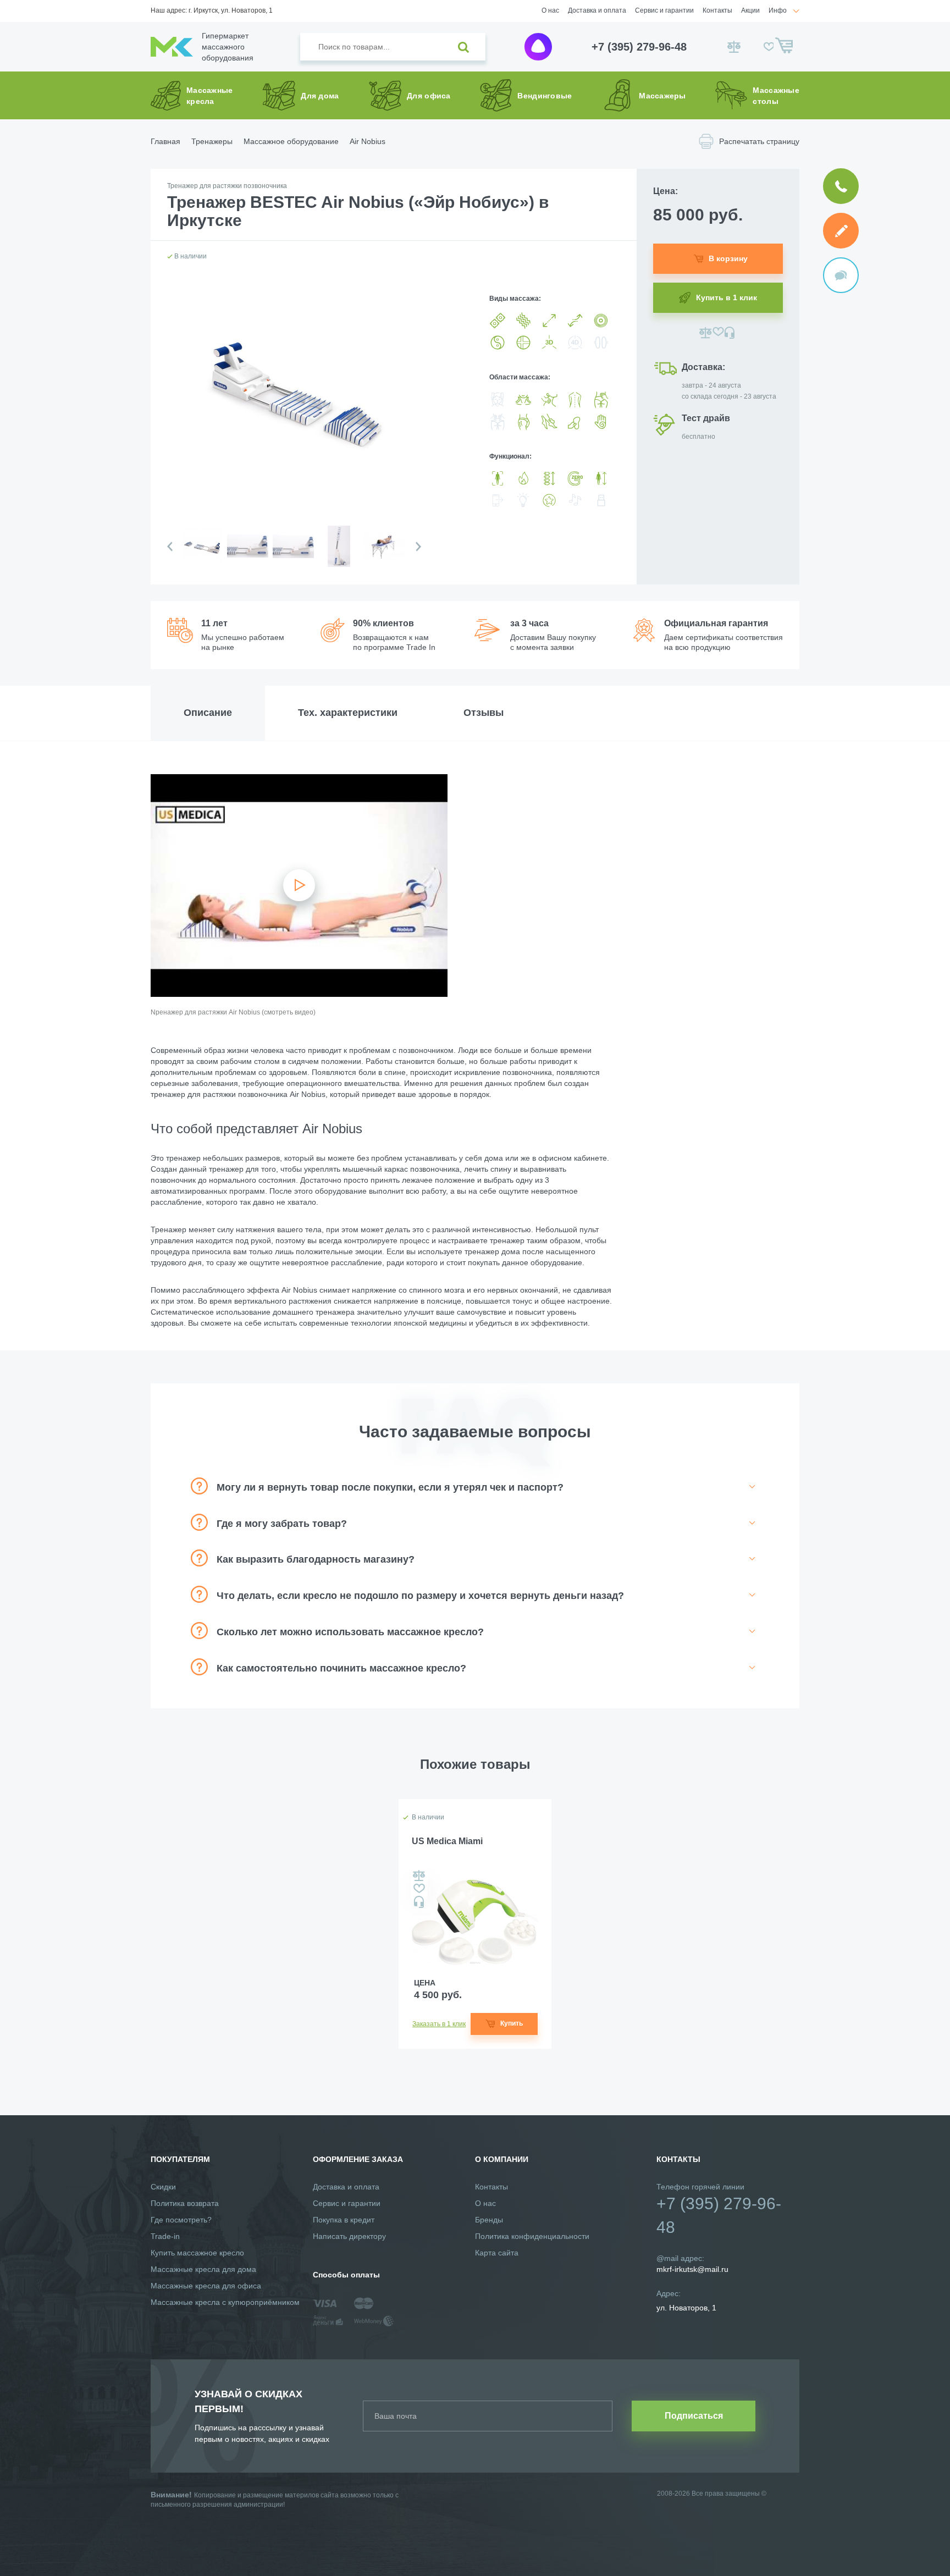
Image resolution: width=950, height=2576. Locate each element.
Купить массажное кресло (197, 2253)
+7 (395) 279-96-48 (639, 47)
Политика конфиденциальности (532, 2236)
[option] (201, 555)
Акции (750, 10)
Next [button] (418, 547)
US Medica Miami (447, 1841)
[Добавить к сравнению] (706, 333)
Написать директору (349, 2236)
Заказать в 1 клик (439, 2024)
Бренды (489, 2220)
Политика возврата (185, 2203)
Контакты (717, 10)
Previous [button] (170, 547)
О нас (550, 10)
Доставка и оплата (597, 10)
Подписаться (694, 2416)
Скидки (163, 2187)
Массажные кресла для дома (203, 2269)
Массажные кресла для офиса (206, 2286)
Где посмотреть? (181, 2220)
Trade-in (165, 2236)
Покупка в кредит (344, 2220)
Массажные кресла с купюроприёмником (225, 2302)
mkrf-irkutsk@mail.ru (692, 2269)
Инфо (778, 10)
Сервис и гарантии (664, 10)
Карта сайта (497, 2253)
